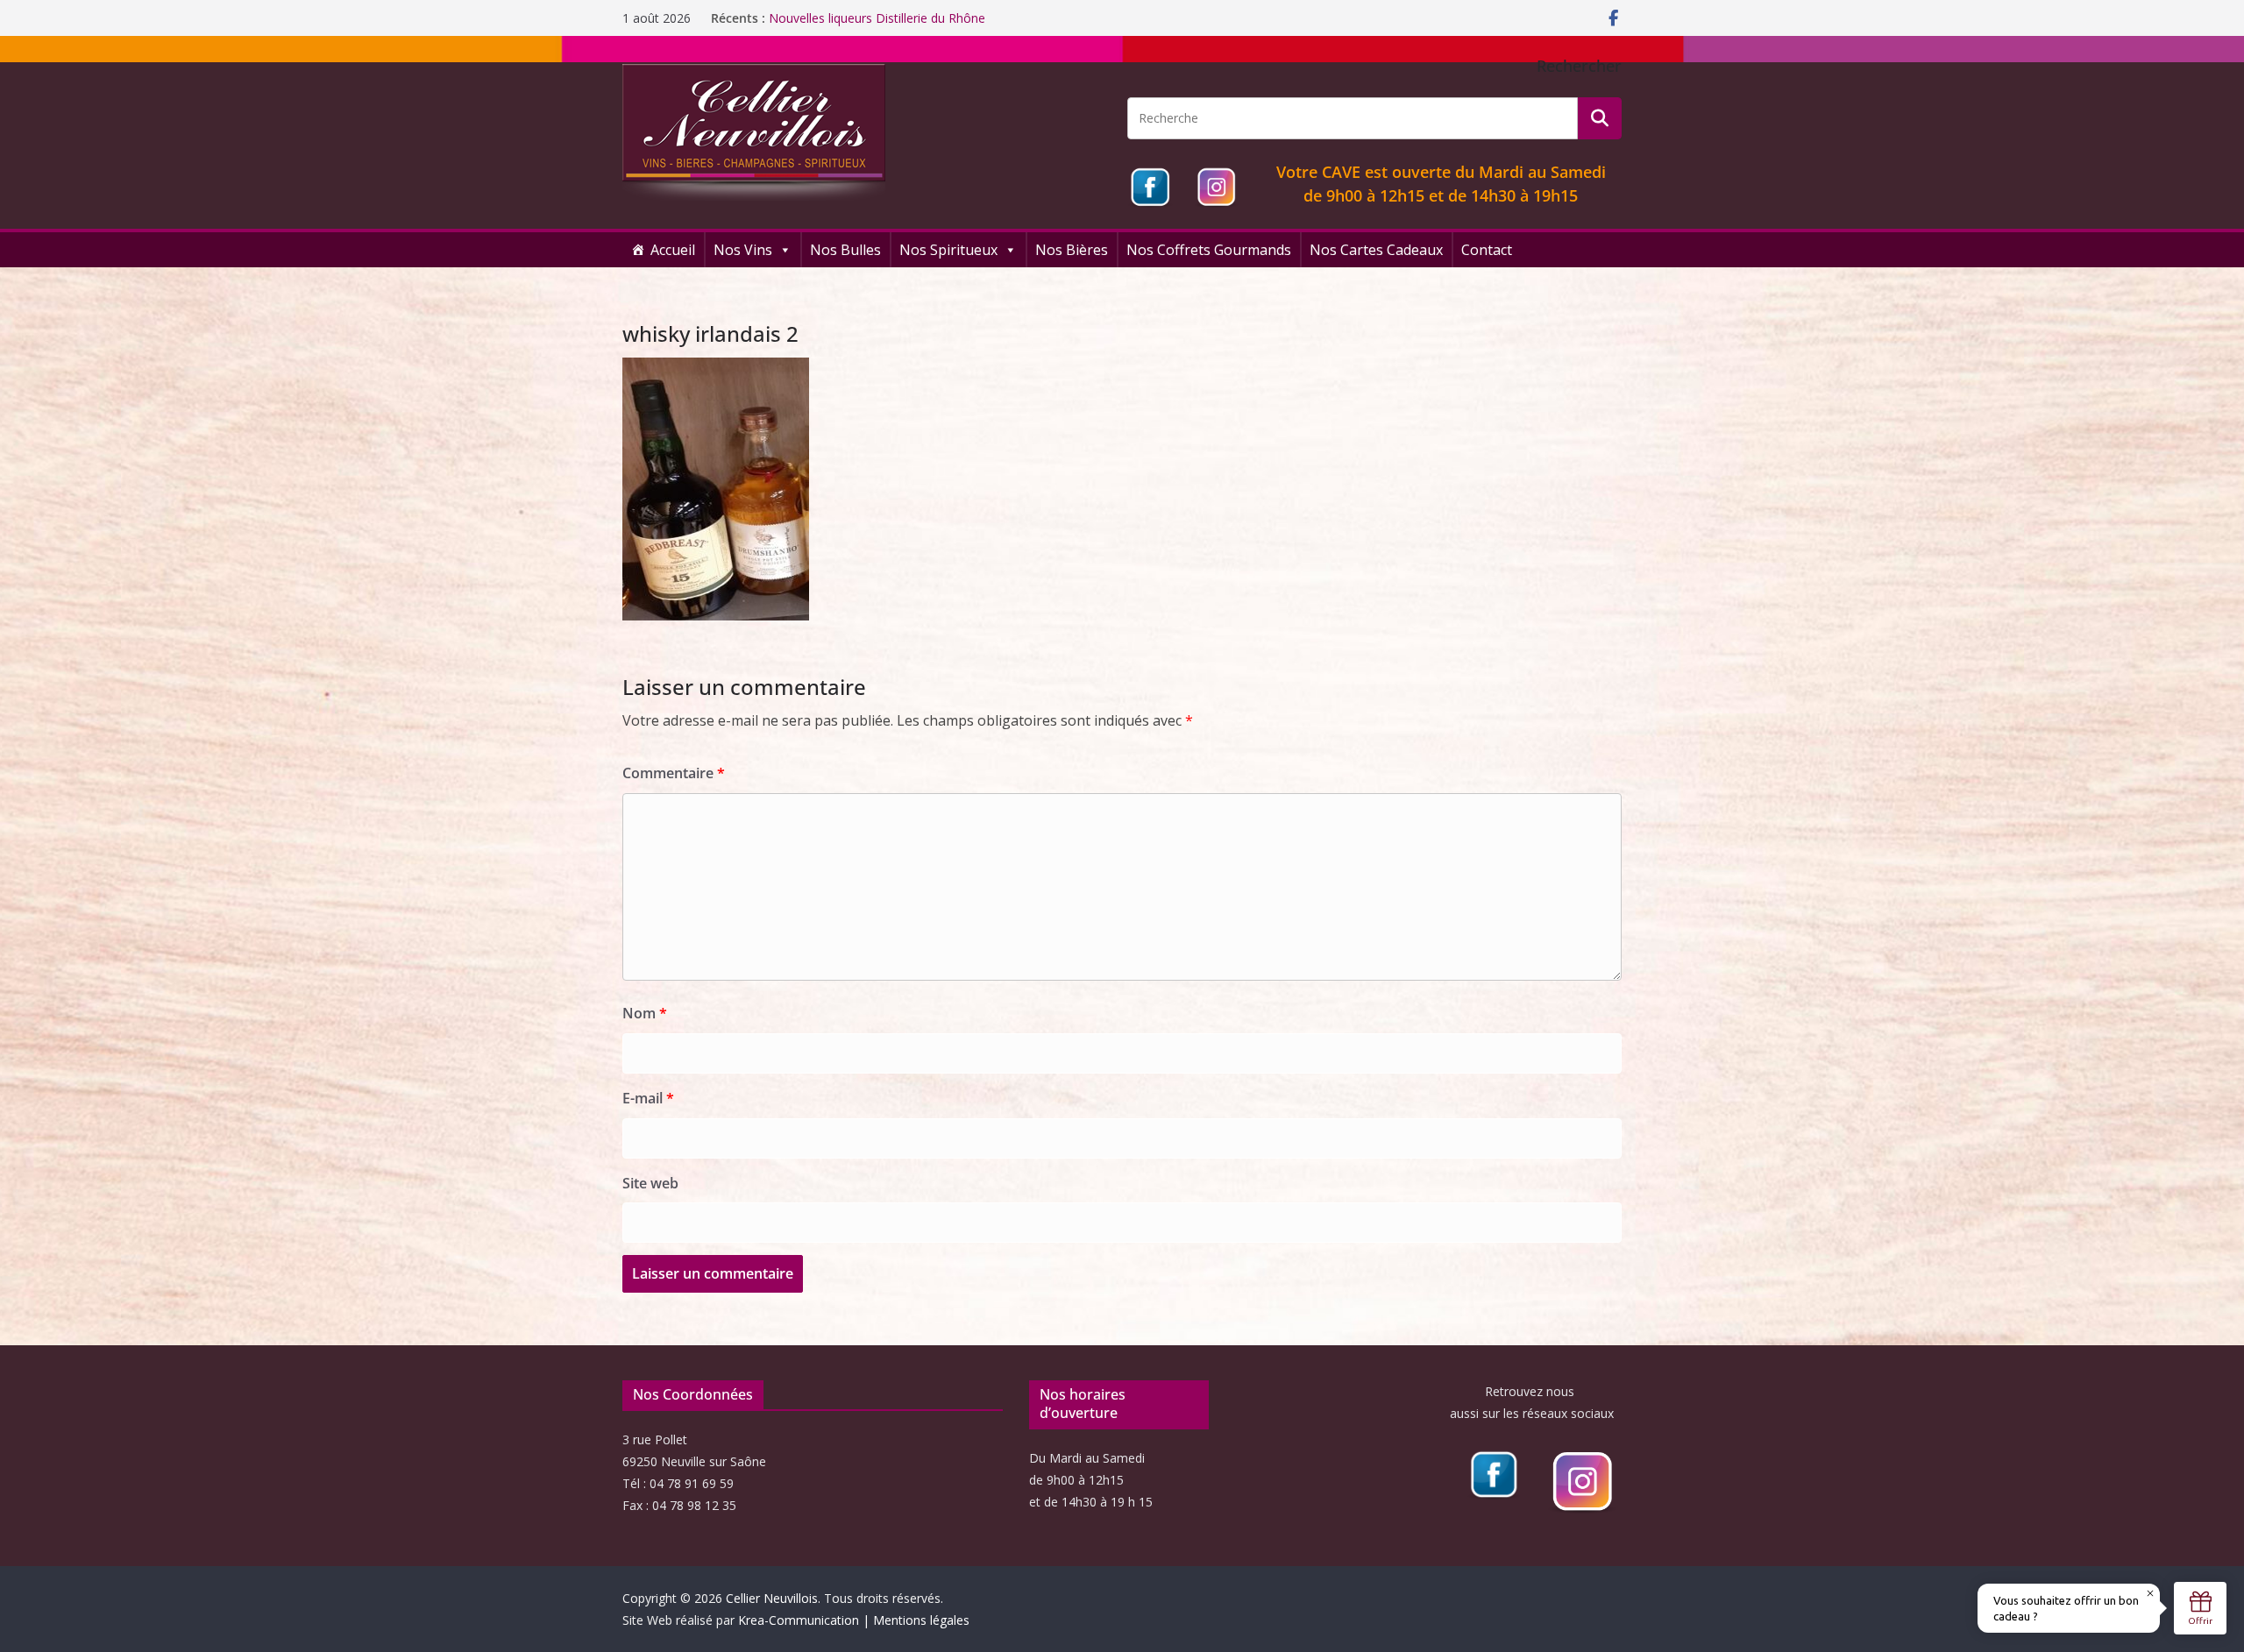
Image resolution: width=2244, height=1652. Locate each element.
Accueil (673, 250)
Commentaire (674, 773)
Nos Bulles (845, 250)
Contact (1487, 250)
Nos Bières (1072, 250)
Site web (650, 1183)
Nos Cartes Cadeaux (1376, 250)
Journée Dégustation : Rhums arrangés (879, 18)
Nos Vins (743, 250)
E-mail (648, 1098)
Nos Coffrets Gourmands (1209, 250)
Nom (645, 1013)
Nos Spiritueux (948, 250)
